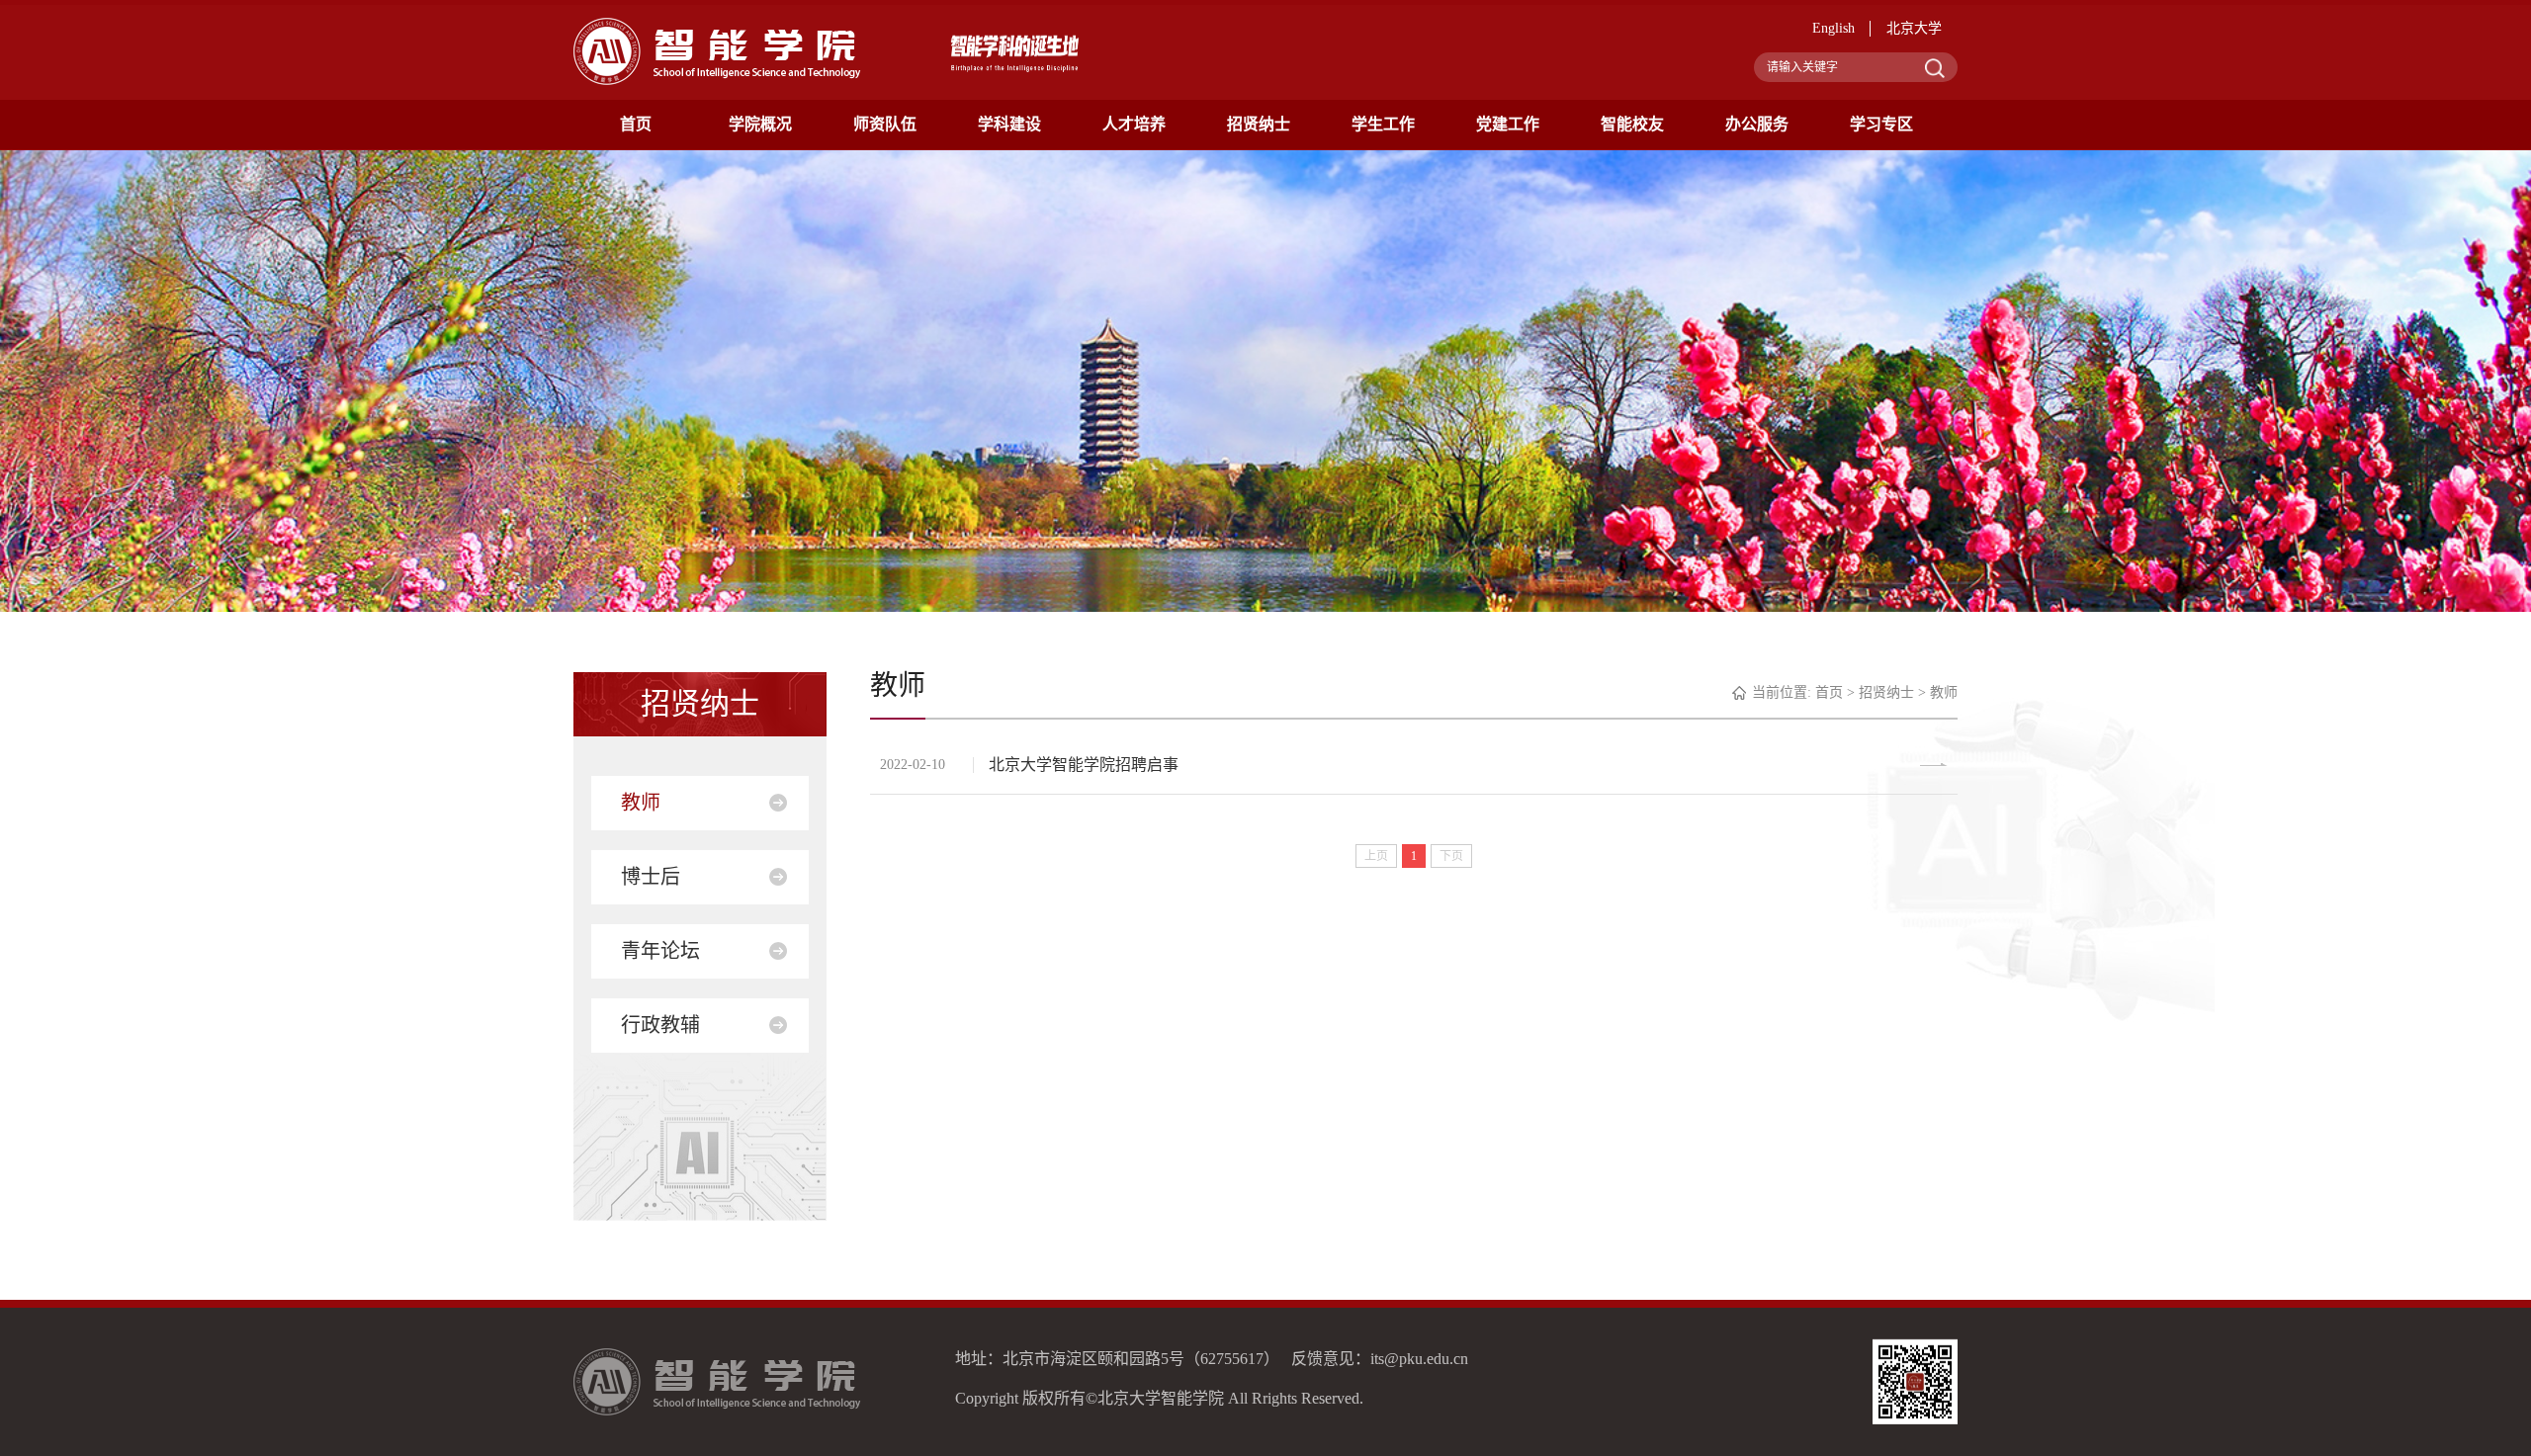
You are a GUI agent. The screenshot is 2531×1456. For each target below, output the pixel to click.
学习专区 (1881, 124)
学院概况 (760, 124)
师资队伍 (885, 124)
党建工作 (1508, 124)
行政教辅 (660, 1025)
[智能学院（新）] (717, 50)
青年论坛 (660, 951)
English (1833, 28)
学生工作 (1383, 124)
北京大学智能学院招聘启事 (1084, 765)
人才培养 (1134, 124)
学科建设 (1009, 124)
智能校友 (1632, 124)
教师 (641, 803)
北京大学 (1914, 28)
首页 (636, 124)
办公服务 (1757, 124)
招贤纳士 (1259, 124)
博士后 (651, 877)
